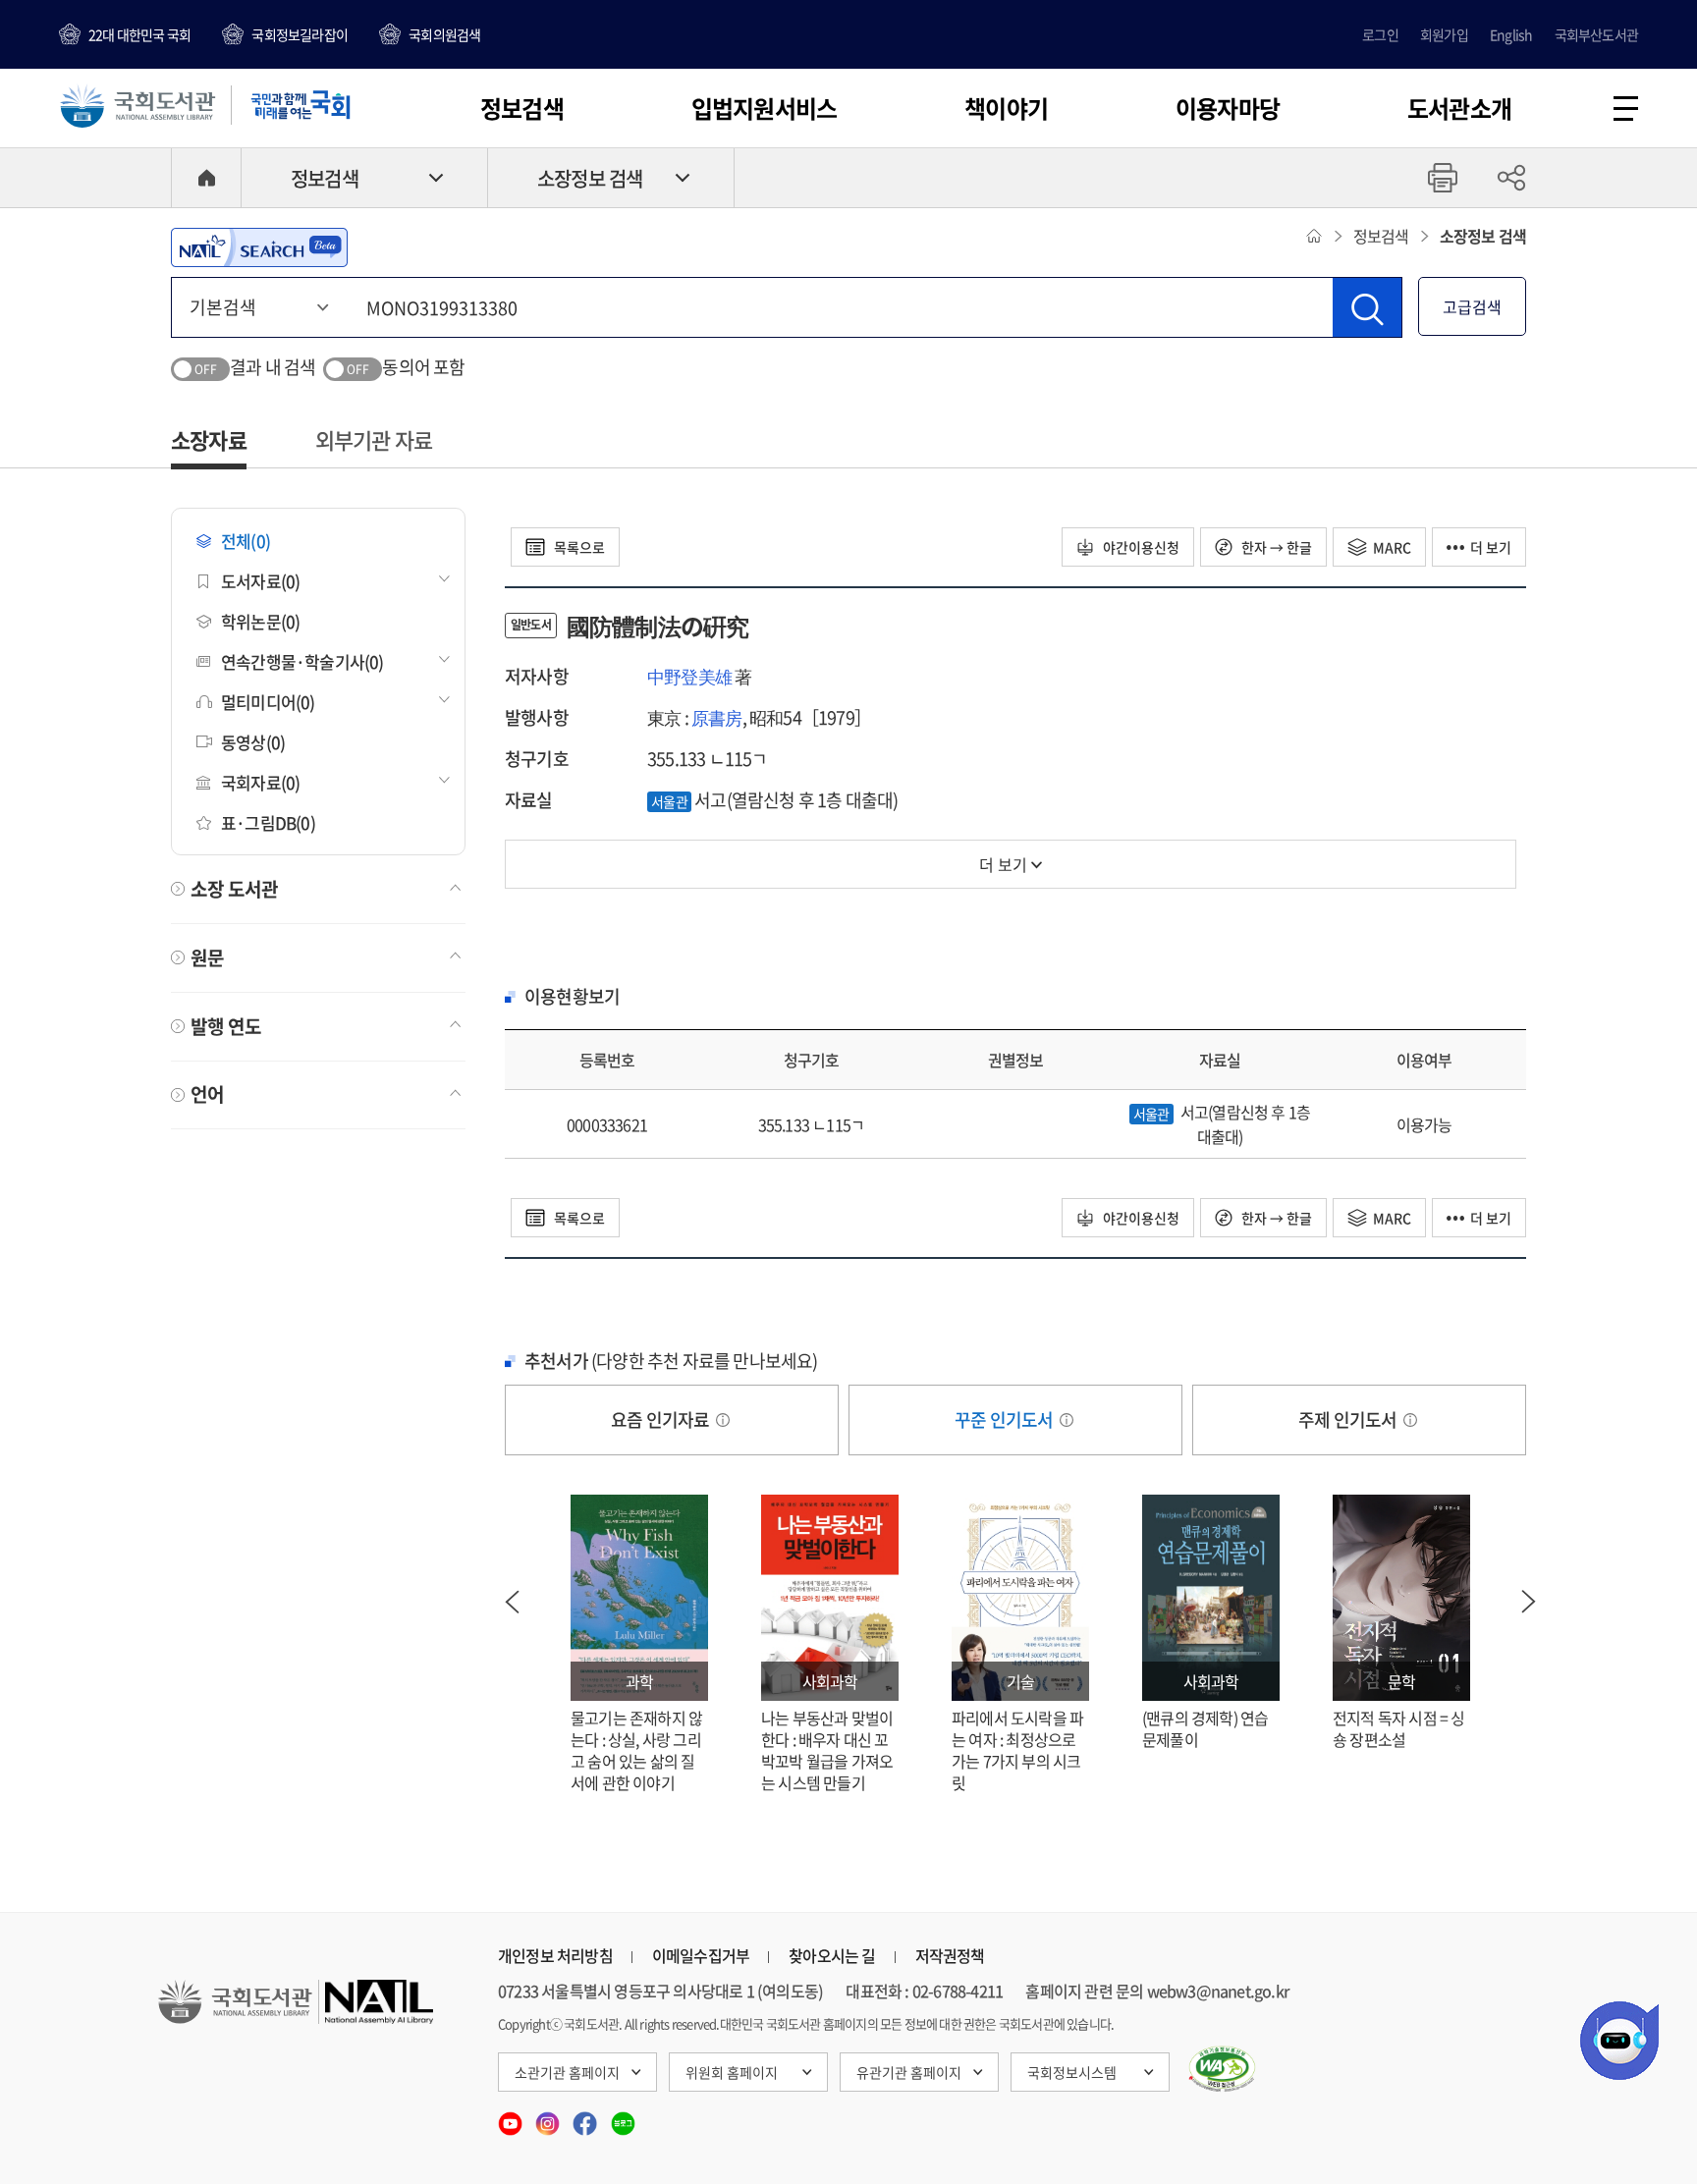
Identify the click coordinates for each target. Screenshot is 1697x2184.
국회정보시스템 (1072, 2072)
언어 (207, 1094)
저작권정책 (950, 1955)
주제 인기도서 (1349, 1420)
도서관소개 (1459, 108)
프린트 (1443, 178)
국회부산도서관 (1596, 34)
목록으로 (578, 547)
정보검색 (522, 108)
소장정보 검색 (590, 178)
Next (1529, 1602)
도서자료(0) (260, 581)
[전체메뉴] (1626, 109)
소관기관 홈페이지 (567, 2072)
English (1511, 34)
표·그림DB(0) (268, 822)
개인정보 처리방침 (555, 1955)
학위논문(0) (260, 621)
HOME (206, 178)
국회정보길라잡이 (300, 34)
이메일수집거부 (701, 1955)
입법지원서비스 (764, 108)
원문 (207, 957)
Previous (512, 1602)
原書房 (717, 717)
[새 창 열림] (1222, 2069)
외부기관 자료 (374, 439)
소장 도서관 (234, 889)
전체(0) (246, 541)
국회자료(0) (260, 782)
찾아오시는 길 (832, 1955)
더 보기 (1491, 547)
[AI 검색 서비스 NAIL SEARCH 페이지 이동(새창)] (259, 247)
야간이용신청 (1140, 547)
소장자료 (209, 439)
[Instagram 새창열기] (549, 2117)
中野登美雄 (689, 676)
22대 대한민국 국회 (139, 34)
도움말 (723, 1420)
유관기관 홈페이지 (909, 2072)
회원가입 (1444, 34)
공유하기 (1511, 178)
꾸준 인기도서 (1006, 1420)
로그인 (1380, 34)
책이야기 (1006, 108)
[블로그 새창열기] (623, 2117)
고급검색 (1472, 306)
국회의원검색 (444, 34)
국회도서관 (137, 105)
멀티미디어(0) (268, 702)
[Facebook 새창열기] (586, 2117)
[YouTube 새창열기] (512, 2117)
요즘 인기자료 (662, 1420)
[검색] (1367, 307)
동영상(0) (253, 742)
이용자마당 (1228, 108)
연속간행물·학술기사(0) (302, 661)
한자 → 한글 (1275, 547)
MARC (1392, 547)
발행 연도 (226, 1026)
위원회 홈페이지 (732, 2072)
